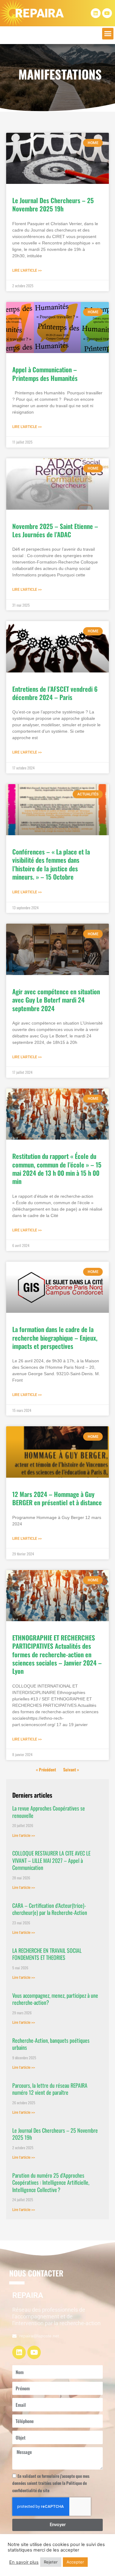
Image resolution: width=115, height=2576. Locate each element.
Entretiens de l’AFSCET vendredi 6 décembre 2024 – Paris (55, 693)
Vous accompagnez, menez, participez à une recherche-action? (55, 1999)
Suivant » (71, 1770)
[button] (108, 34)
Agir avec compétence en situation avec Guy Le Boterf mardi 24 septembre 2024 (56, 1000)
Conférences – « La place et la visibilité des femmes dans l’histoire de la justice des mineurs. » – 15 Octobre (51, 864)
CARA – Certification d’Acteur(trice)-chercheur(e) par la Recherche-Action (50, 1909)
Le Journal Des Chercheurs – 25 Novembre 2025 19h (53, 204)
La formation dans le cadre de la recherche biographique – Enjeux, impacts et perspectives (55, 1338)
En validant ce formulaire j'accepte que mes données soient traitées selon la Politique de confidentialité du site (51, 2483)
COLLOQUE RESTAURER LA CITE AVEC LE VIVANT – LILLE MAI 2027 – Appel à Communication (51, 1860)
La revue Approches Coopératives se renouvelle (49, 1812)
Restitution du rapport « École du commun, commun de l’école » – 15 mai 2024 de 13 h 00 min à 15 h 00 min (57, 1169)
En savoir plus (24, 2562)
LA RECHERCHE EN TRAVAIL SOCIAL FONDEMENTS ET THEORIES (47, 1954)
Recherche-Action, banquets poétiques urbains (51, 2044)
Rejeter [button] (51, 2562)
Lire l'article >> (27, 270)
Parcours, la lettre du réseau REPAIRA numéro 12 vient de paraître (50, 2089)
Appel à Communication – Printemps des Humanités (45, 374)
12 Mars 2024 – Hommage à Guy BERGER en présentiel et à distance (57, 1498)
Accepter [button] (75, 2562)
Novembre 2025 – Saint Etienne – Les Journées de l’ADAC (55, 530)
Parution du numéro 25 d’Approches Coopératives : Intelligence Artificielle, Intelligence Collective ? (51, 2182)
